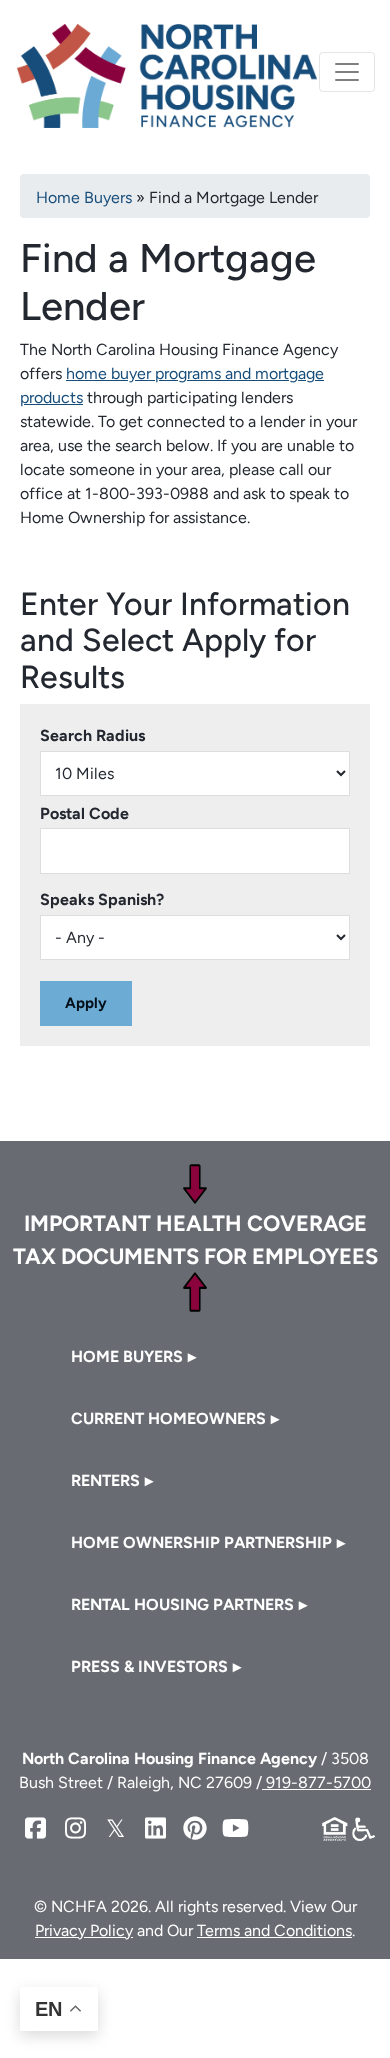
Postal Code (84, 813)
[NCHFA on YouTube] (235, 1828)
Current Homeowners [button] (168, 1418)
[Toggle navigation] (347, 72)
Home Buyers (84, 197)
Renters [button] (105, 1480)
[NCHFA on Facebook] (35, 1828)
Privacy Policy (84, 1930)
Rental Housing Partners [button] (182, 1604)
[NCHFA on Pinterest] (195, 1828)
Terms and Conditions (274, 1930)
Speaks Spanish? (102, 899)
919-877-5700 (316, 1782)
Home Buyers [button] (127, 1356)
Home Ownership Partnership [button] (201, 1542)
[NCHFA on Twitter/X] (115, 1828)
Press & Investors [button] (149, 1666)
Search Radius (92, 735)
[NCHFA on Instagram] (75, 1828)
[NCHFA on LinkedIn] (155, 1828)
